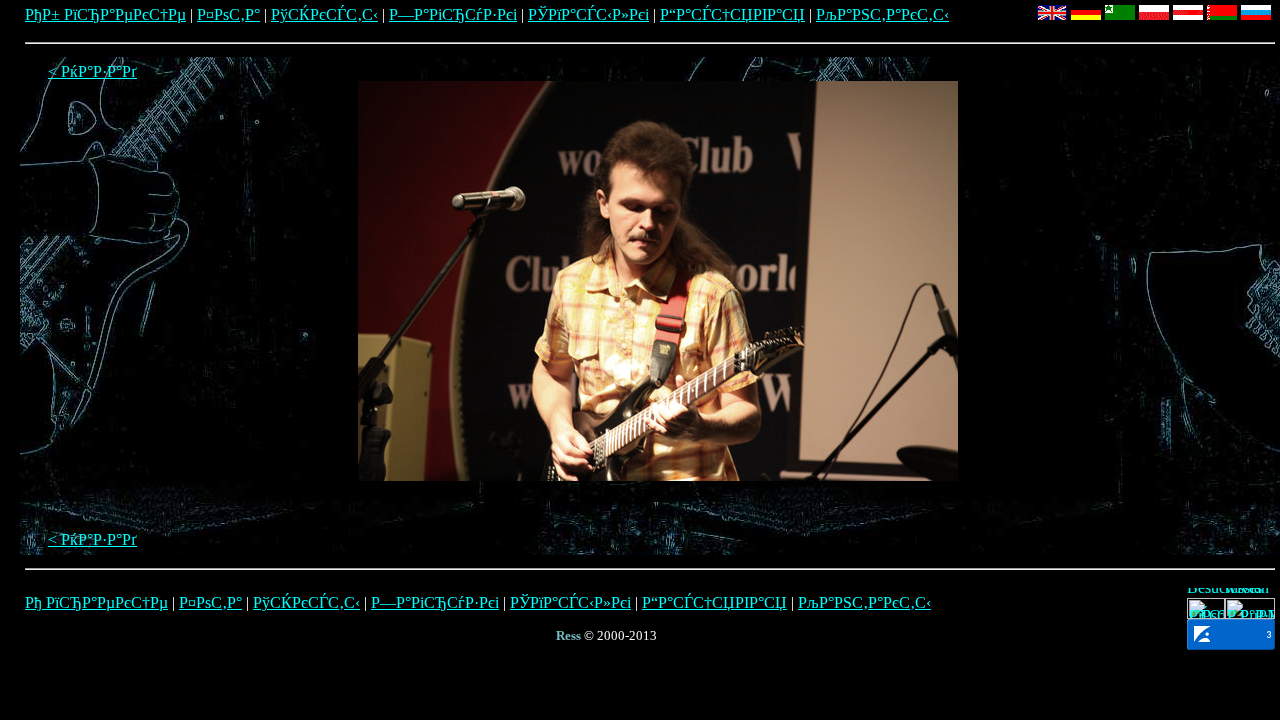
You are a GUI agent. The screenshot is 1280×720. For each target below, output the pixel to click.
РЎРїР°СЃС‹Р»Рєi (588, 14)
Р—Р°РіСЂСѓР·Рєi (453, 14)
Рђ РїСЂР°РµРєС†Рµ (96, 602)
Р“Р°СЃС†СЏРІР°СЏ (732, 14)
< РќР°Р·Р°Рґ (92, 71)
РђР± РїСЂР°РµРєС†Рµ (105, 14)
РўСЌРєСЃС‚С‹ (324, 14)
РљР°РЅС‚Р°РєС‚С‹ (882, 14)
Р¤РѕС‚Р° (228, 14)
